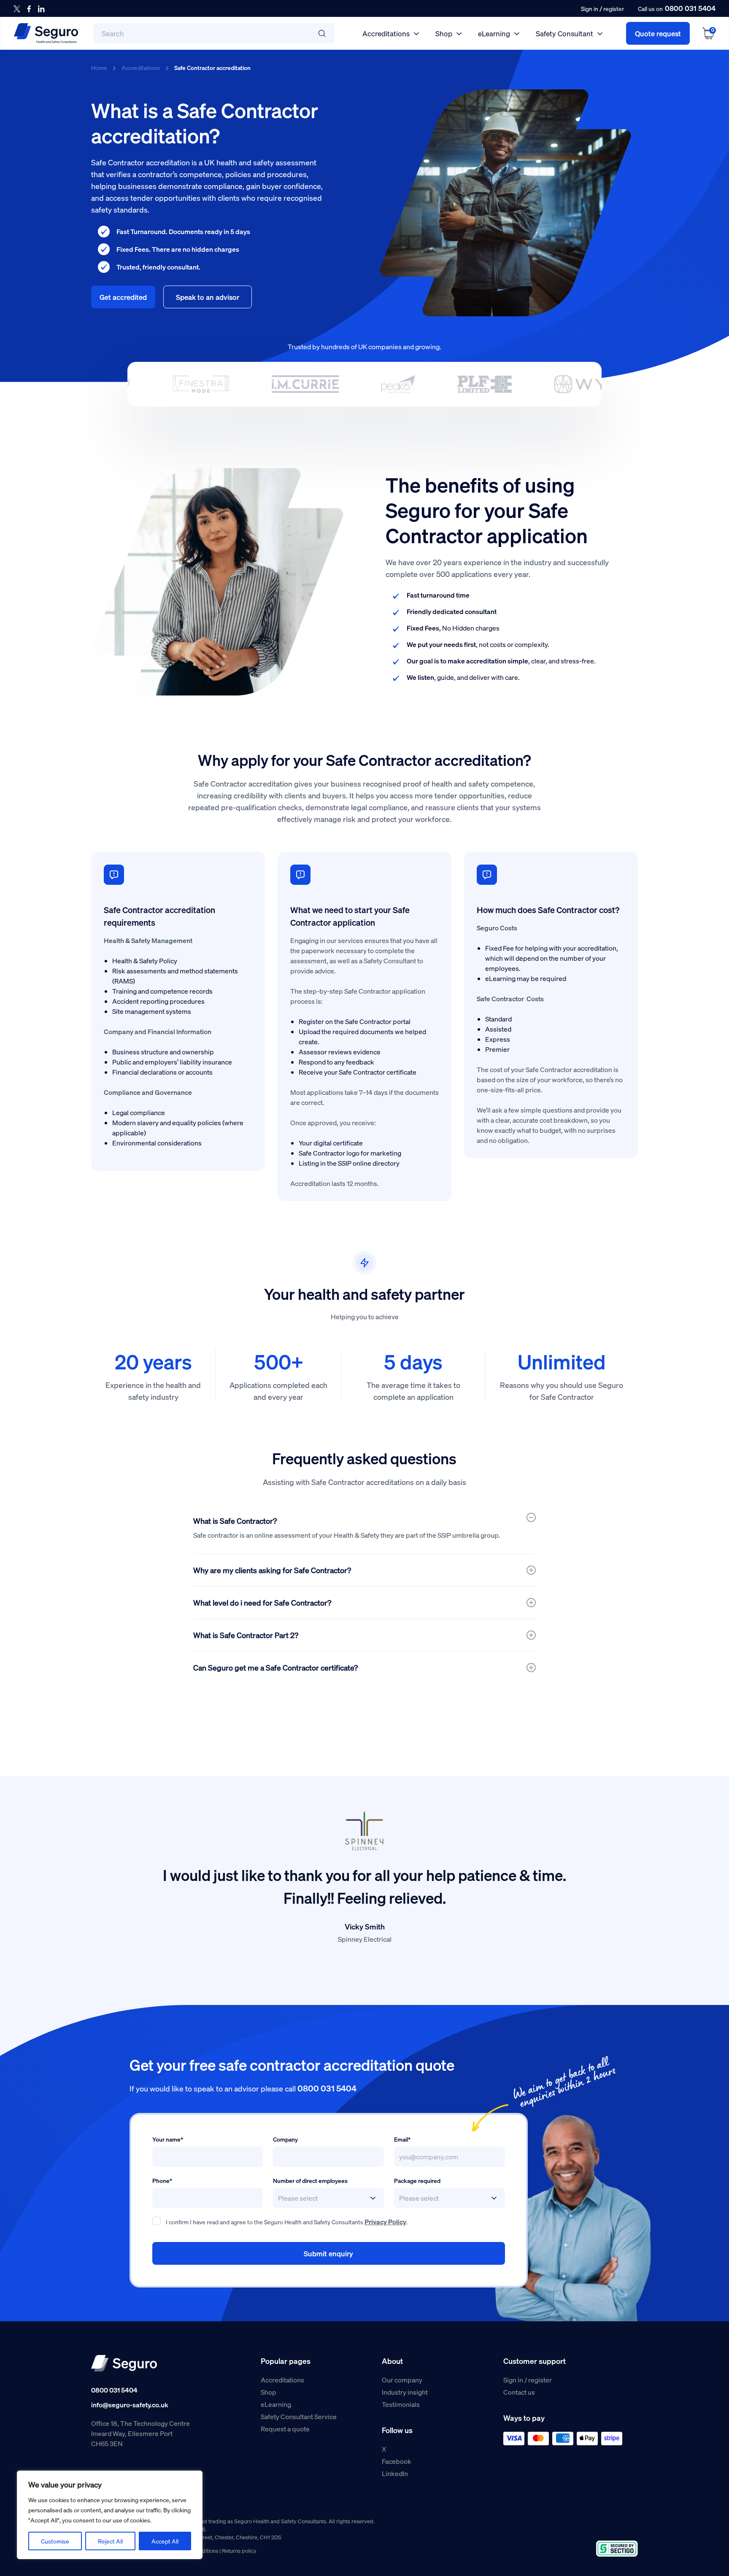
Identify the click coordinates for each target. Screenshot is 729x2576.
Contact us (519, 2392)
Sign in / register (528, 2380)
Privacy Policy (385, 2222)
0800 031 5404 (690, 8)
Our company (402, 2380)
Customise (55, 2541)
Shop (444, 33)
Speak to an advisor (208, 297)
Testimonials (401, 2404)
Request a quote (285, 2429)
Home (99, 67)
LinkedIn (395, 2473)
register (614, 8)
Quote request (658, 33)
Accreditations (386, 33)
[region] (110, 2515)
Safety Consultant (564, 33)
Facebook (397, 2461)
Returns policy (239, 2550)
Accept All (165, 2541)
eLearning (494, 33)
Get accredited (123, 297)
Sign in (590, 8)
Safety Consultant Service (299, 2416)
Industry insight (405, 2392)
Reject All (110, 2541)
